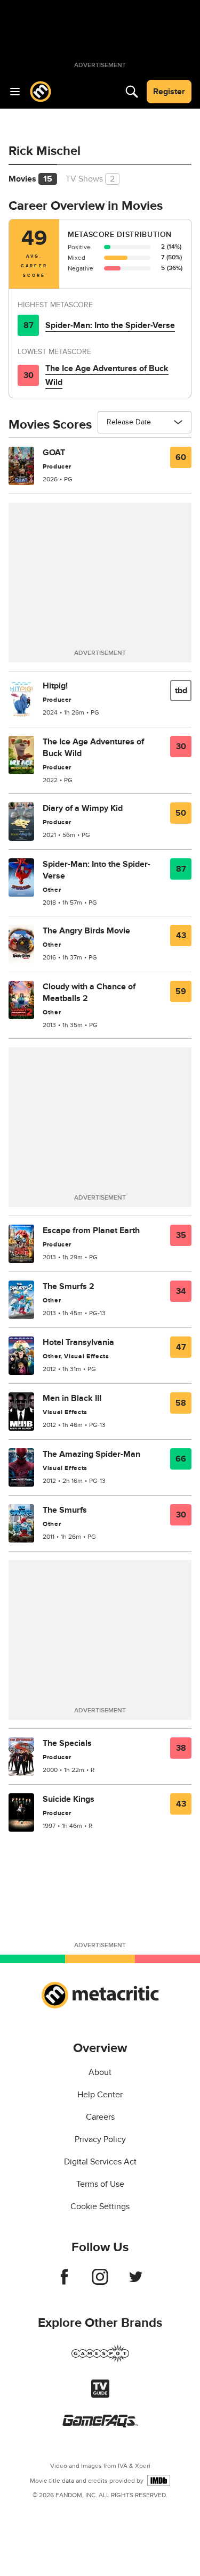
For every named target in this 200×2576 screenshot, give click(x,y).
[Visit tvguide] (100, 2395)
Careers (100, 2117)
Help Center (100, 2095)
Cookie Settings (100, 2206)
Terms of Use (100, 2184)
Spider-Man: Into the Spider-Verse (110, 325)
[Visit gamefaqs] (100, 2425)
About (100, 2072)
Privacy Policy (100, 2139)
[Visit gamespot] (100, 2360)
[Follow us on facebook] (64, 2282)
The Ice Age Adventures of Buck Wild (107, 375)
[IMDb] (159, 2480)
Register (169, 92)
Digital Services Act (100, 2162)
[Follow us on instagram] (100, 2282)
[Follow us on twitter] (136, 2282)
